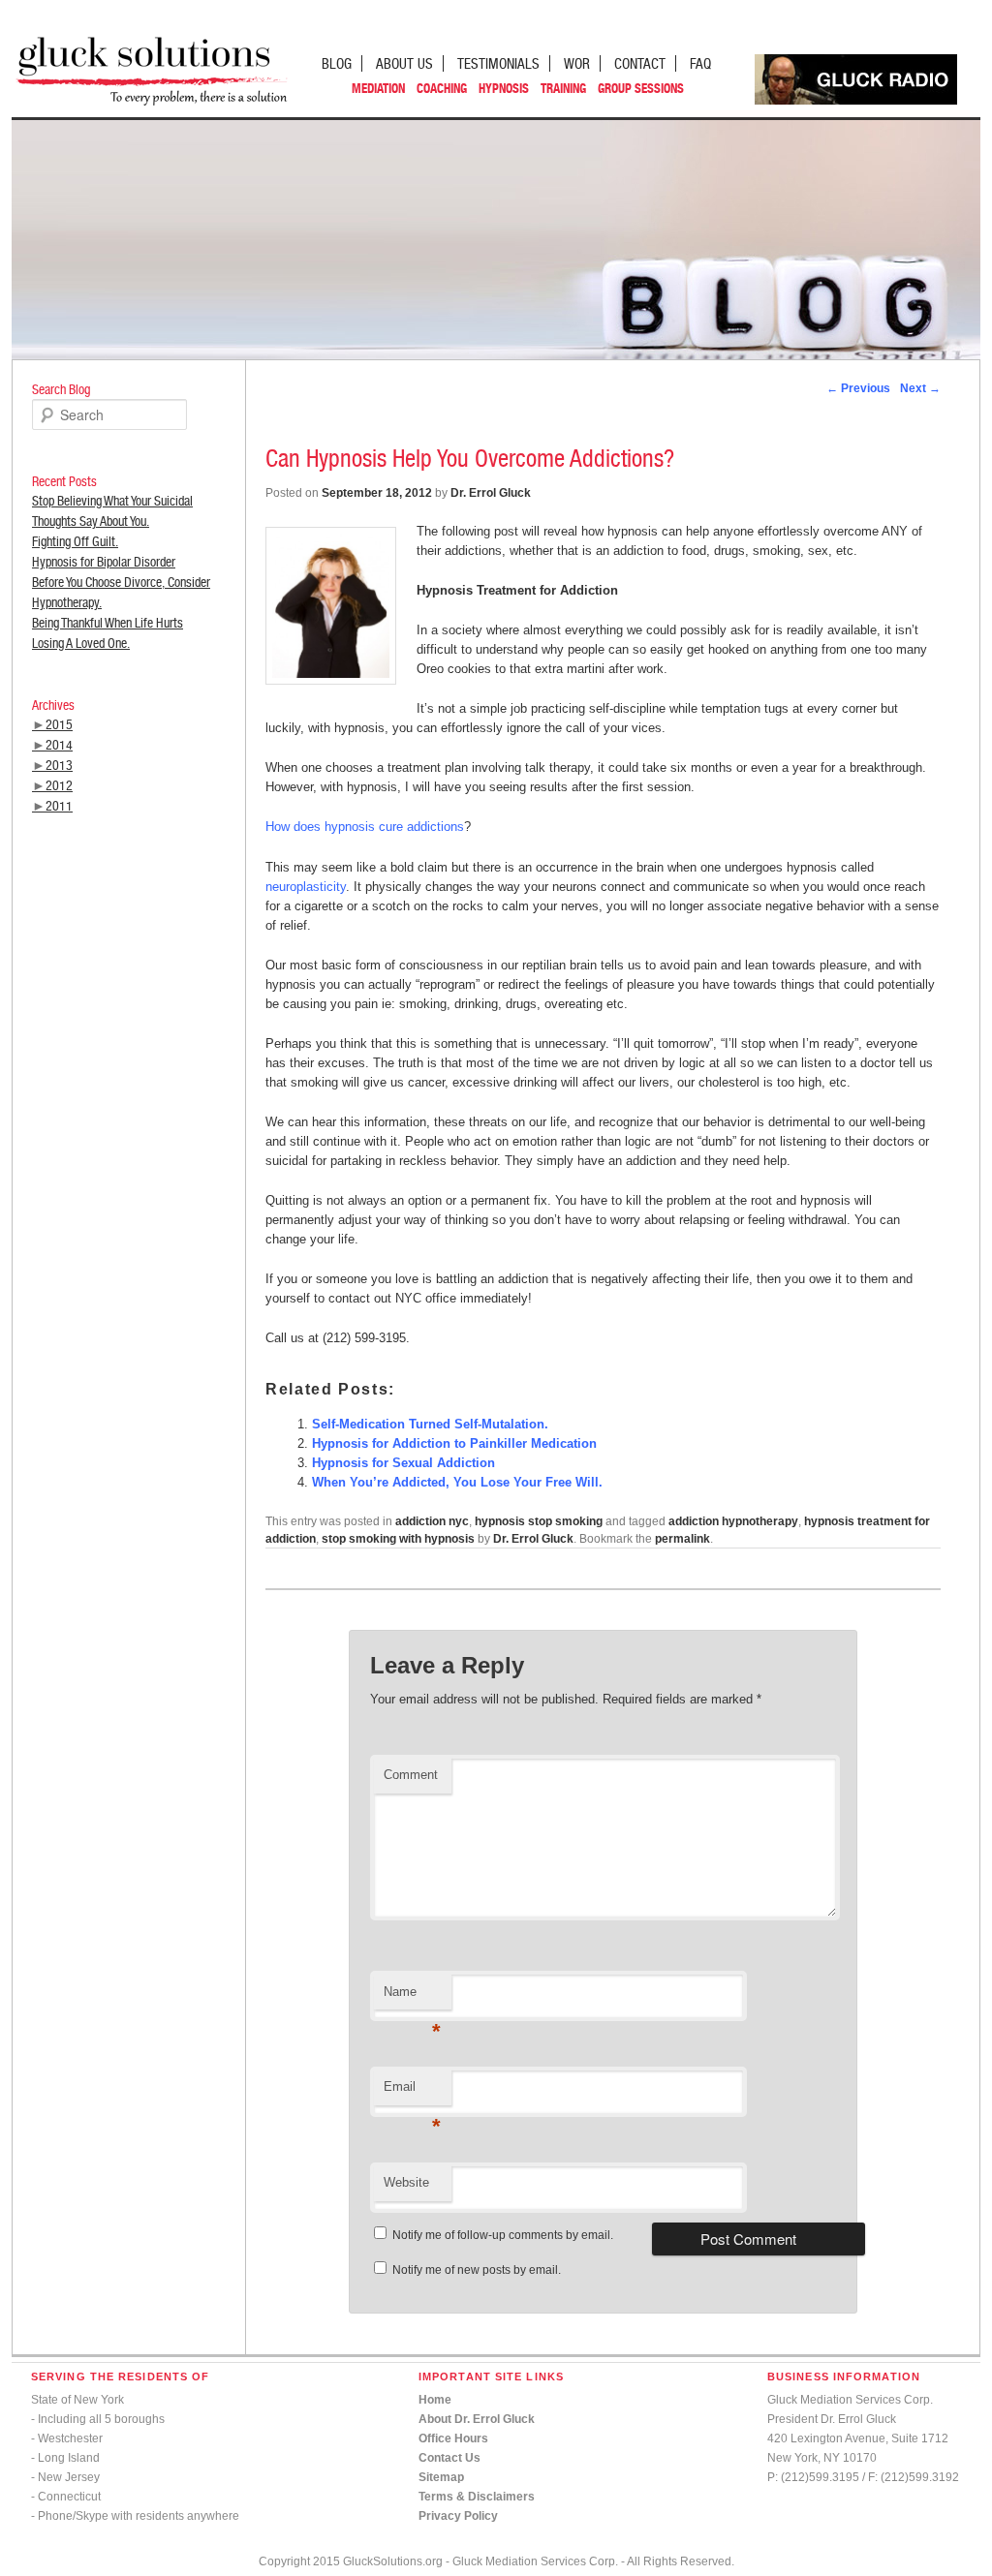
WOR (577, 63)
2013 (59, 765)
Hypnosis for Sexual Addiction (403, 1463)
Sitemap (441, 2477)
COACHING (442, 89)
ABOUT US (404, 63)
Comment (411, 1775)
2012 (59, 785)
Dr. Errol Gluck (491, 493)
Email (412, 2092)
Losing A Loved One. (81, 643)
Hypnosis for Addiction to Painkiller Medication (454, 1443)
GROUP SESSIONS (641, 89)
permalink (682, 1539)
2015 (59, 724)
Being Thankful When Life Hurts (108, 623)
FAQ (700, 63)
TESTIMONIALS (498, 63)
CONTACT (640, 63)
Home (435, 2400)
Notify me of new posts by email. (477, 2270)
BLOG (337, 63)
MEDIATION (378, 89)
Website (406, 2182)
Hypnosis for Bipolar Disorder (104, 562)
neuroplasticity (306, 887)
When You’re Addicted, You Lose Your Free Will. (457, 1482)
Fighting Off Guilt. (75, 541)
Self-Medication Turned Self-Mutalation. (430, 1424)
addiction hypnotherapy (733, 1521)
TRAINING (563, 89)
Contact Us (449, 2458)
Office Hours (453, 2438)
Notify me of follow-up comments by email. (503, 2235)
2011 (59, 806)
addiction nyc (432, 1521)
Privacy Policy (458, 2516)
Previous (858, 388)
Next (920, 388)
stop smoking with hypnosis (398, 1539)
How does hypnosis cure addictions (365, 827)
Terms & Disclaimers (477, 2497)
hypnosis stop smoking (539, 1521)
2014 (59, 745)
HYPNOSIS (504, 89)
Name (412, 1997)
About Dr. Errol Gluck (477, 2419)
